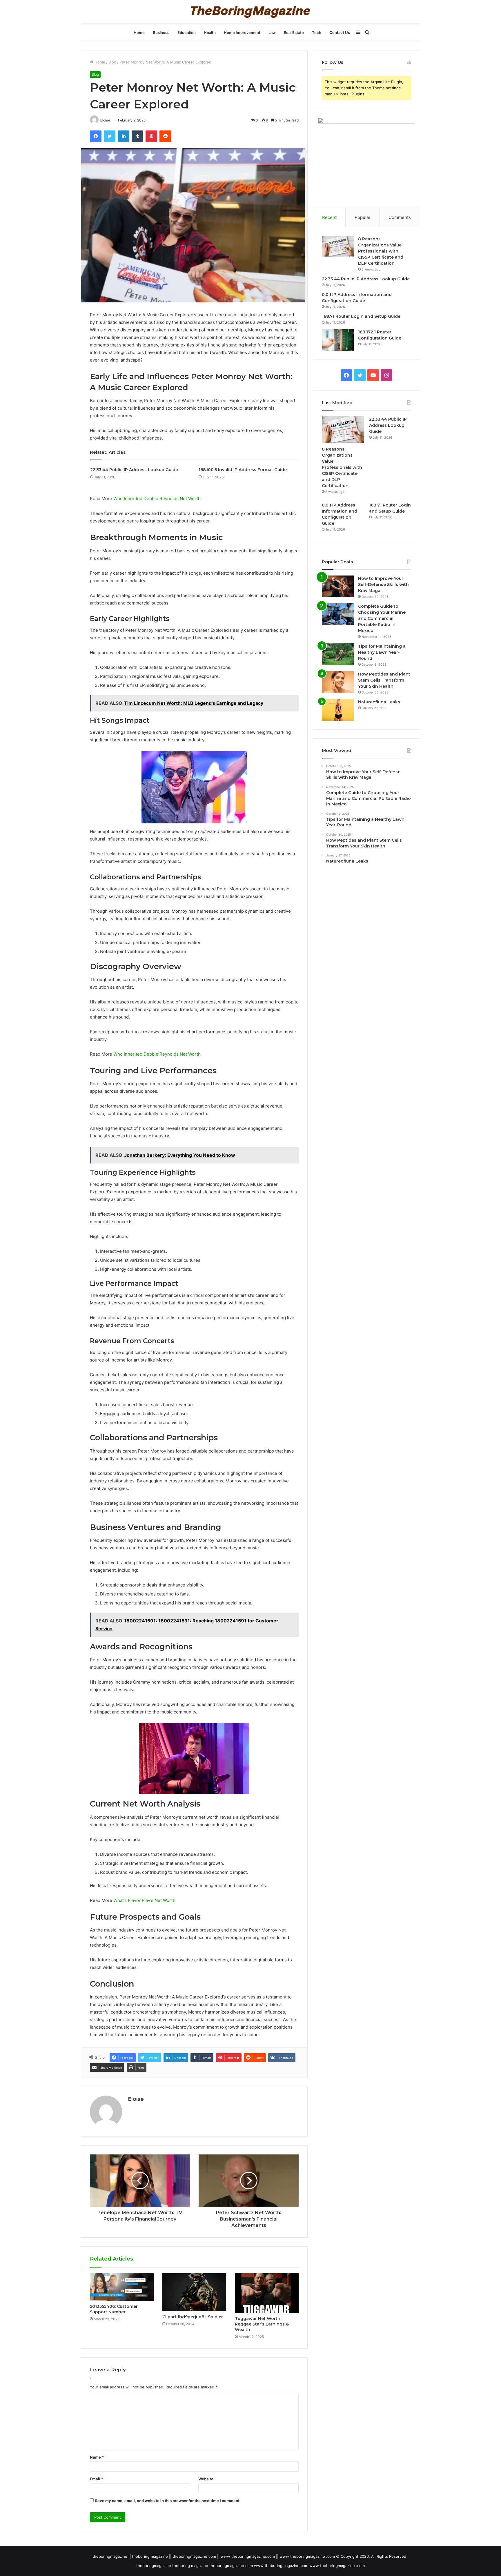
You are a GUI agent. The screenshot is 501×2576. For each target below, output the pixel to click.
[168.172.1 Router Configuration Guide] (338, 340)
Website (206, 2479)
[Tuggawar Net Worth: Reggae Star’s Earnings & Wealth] (267, 2293)
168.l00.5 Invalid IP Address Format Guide (243, 470)
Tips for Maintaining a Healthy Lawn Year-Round (382, 652)
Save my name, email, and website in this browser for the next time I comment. (168, 2501)
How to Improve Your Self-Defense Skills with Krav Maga (383, 584)
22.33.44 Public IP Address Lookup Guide (134, 470)
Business (161, 32)
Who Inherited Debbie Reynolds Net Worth (157, 499)
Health (210, 32)
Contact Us (340, 32)
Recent (329, 217)
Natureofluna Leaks (379, 702)
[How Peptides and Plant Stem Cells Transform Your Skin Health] (338, 682)
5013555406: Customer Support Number (114, 2309)
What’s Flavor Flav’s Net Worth (144, 1900)
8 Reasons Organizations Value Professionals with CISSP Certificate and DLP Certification (381, 251)
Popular (363, 217)
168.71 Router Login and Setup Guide (361, 316)
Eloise (105, 120)
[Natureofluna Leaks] (338, 710)
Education (187, 32)
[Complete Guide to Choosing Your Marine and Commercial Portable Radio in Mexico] (338, 614)
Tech (317, 32)
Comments (400, 217)
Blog (112, 62)
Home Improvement (242, 32)
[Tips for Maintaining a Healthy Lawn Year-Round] (338, 654)
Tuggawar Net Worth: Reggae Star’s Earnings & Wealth (262, 2324)
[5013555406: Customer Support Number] (122, 2287)
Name (97, 2457)
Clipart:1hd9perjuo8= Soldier (193, 2317)
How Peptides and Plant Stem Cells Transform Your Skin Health (384, 680)
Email (97, 2479)
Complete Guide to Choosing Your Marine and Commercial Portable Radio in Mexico (382, 618)
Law (272, 32)
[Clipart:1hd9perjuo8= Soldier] (194, 2292)
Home (139, 32)
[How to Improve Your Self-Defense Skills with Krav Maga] (338, 586)
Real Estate (294, 32)
